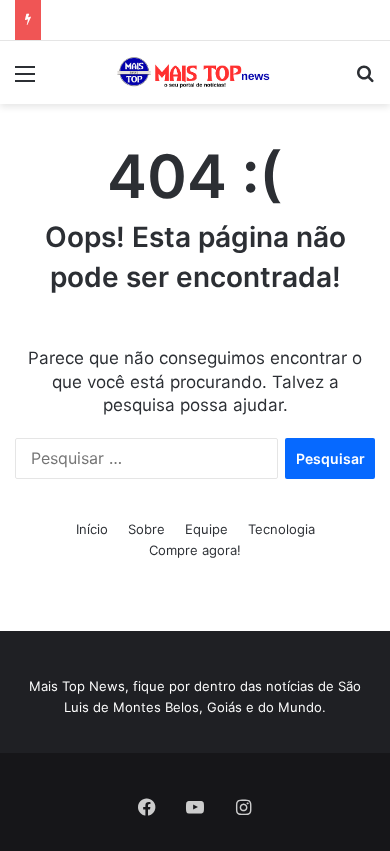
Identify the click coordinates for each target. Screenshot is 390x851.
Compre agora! (195, 550)
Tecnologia (281, 529)
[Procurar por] (365, 80)
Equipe (206, 529)
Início (92, 529)
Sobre (146, 529)
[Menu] (25, 80)
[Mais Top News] (195, 72)
